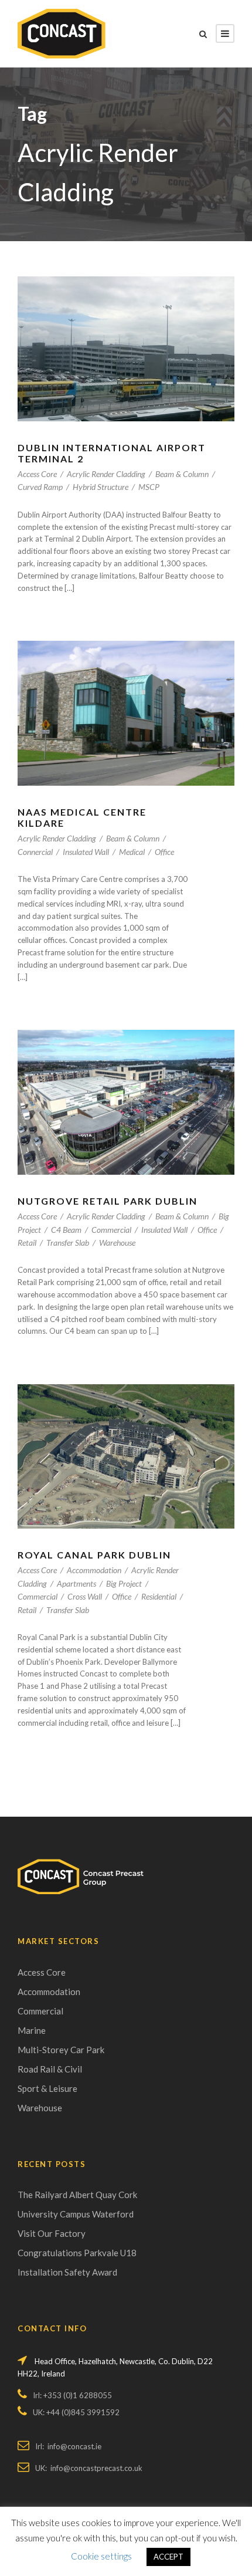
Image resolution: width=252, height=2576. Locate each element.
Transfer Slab (68, 1243)
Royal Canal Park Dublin (94, 1555)
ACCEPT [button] (168, 2557)
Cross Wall (85, 1596)
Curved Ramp (40, 487)
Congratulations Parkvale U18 (77, 2253)
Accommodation (94, 1570)
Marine (32, 2030)
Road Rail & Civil (50, 2069)
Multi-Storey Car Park (61, 2050)
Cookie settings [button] (101, 2556)
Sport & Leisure (47, 2088)
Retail (27, 1243)
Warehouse (117, 1243)
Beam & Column (182, 474)
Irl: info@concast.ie (68, 2446)
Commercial (111, 1230)
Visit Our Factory (52, 2233)
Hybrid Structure (101, 487)
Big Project (124, 1583)
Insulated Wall (86, 852)
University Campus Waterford (76, 2214)
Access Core (37, 474)
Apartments (76, 1583)
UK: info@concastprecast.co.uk (89, 2468)
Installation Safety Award (67, 2272)
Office (164, 852)
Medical (132, 852)
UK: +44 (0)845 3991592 (76, 2412)
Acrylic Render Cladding (106, 474)
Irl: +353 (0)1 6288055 (72, 2395)
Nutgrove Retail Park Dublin (108, 1201)
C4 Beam (66, 1230)
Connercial (35, 852)
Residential (159, 1596)
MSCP (149, 487)
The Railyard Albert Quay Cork (77, 2195)
